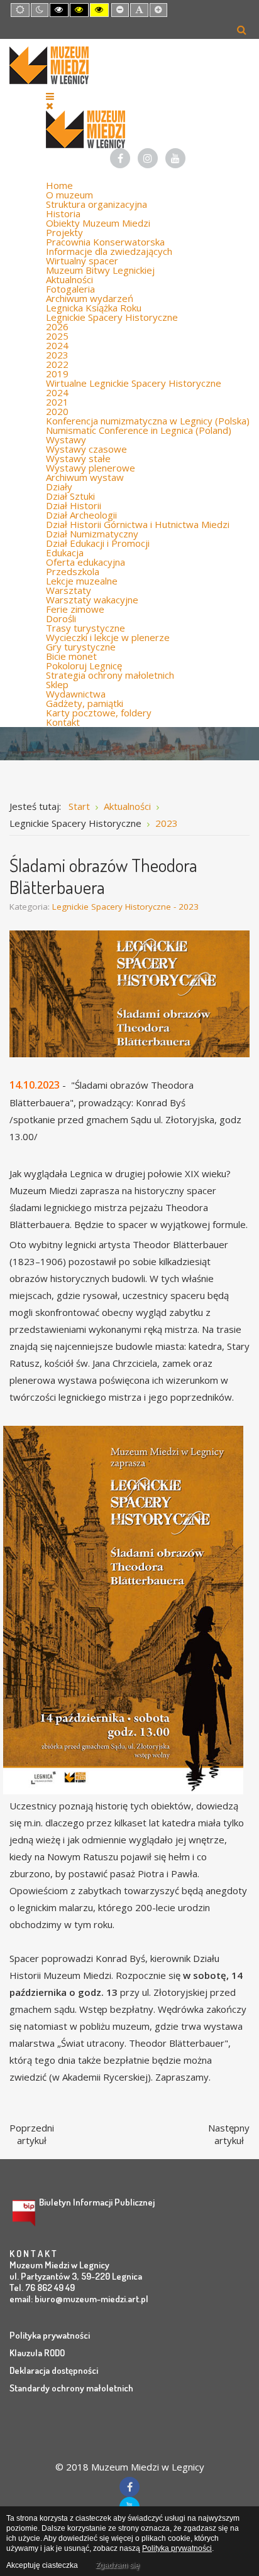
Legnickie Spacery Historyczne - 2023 (125, 907)
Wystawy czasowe (86, 449)
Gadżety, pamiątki (85, 703)
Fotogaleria (70, 289)
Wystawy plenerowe (91, 468)
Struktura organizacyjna (96, 204)
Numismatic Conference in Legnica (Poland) (139, 430)
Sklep (57, 684)
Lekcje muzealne (82, 581)
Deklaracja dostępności (54, 2370)
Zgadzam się (118, 2565)
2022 (57, 364)
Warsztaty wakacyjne (92, 600)
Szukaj (242, 30)
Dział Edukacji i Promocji (98, 543)
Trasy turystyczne (85, 628)
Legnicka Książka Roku (94, 308)
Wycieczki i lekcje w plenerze (108, 637)
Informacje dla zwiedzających (109, 251)
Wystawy (66, 439)
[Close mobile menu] (50, 105)
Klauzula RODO (37, 2353)
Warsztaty (69, 590)
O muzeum (69, 195)
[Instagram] (148, 158)
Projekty (64, 232)
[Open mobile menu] (50, 96)
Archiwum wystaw (85, 477)
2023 (57, 355)
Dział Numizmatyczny (92, 534)
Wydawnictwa (76, 694)
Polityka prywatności (50, 2335)
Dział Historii (74, 505)
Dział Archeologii (81, 515)
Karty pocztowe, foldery (99, 713)
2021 (57, 402)
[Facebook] (120, 158)
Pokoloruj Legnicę (84, 666)
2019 (57, 374)
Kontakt (63, 722)
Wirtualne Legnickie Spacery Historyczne (134, 383)
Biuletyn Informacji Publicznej (97, 2202)
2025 (57, 336)
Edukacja (65, 552)
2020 (57, 411)
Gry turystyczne (81, 647)
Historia (63, 213)
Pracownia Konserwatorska (105, 242)
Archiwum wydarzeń (90, 298)
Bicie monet (71, 656)
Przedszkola (73, 571)
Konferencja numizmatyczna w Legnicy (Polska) (148, 421)
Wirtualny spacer (82, 261)
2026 (57, 326)
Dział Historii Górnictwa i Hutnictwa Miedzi (138, 524)
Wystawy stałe (78, 458)
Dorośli (61, 618)
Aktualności (69, 279)
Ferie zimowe (75, 609)
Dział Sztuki (70, 496)
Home (59, 185)
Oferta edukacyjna (85, 562)
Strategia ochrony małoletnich (110, 675)
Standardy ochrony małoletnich (71, 2388)
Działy (59, 487)
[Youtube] (175, 158)
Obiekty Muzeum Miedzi (98, 223)
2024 (57, 345)
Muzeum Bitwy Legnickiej (100, 270)
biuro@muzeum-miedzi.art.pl (91, 2299)
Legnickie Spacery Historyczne (112, 317)
